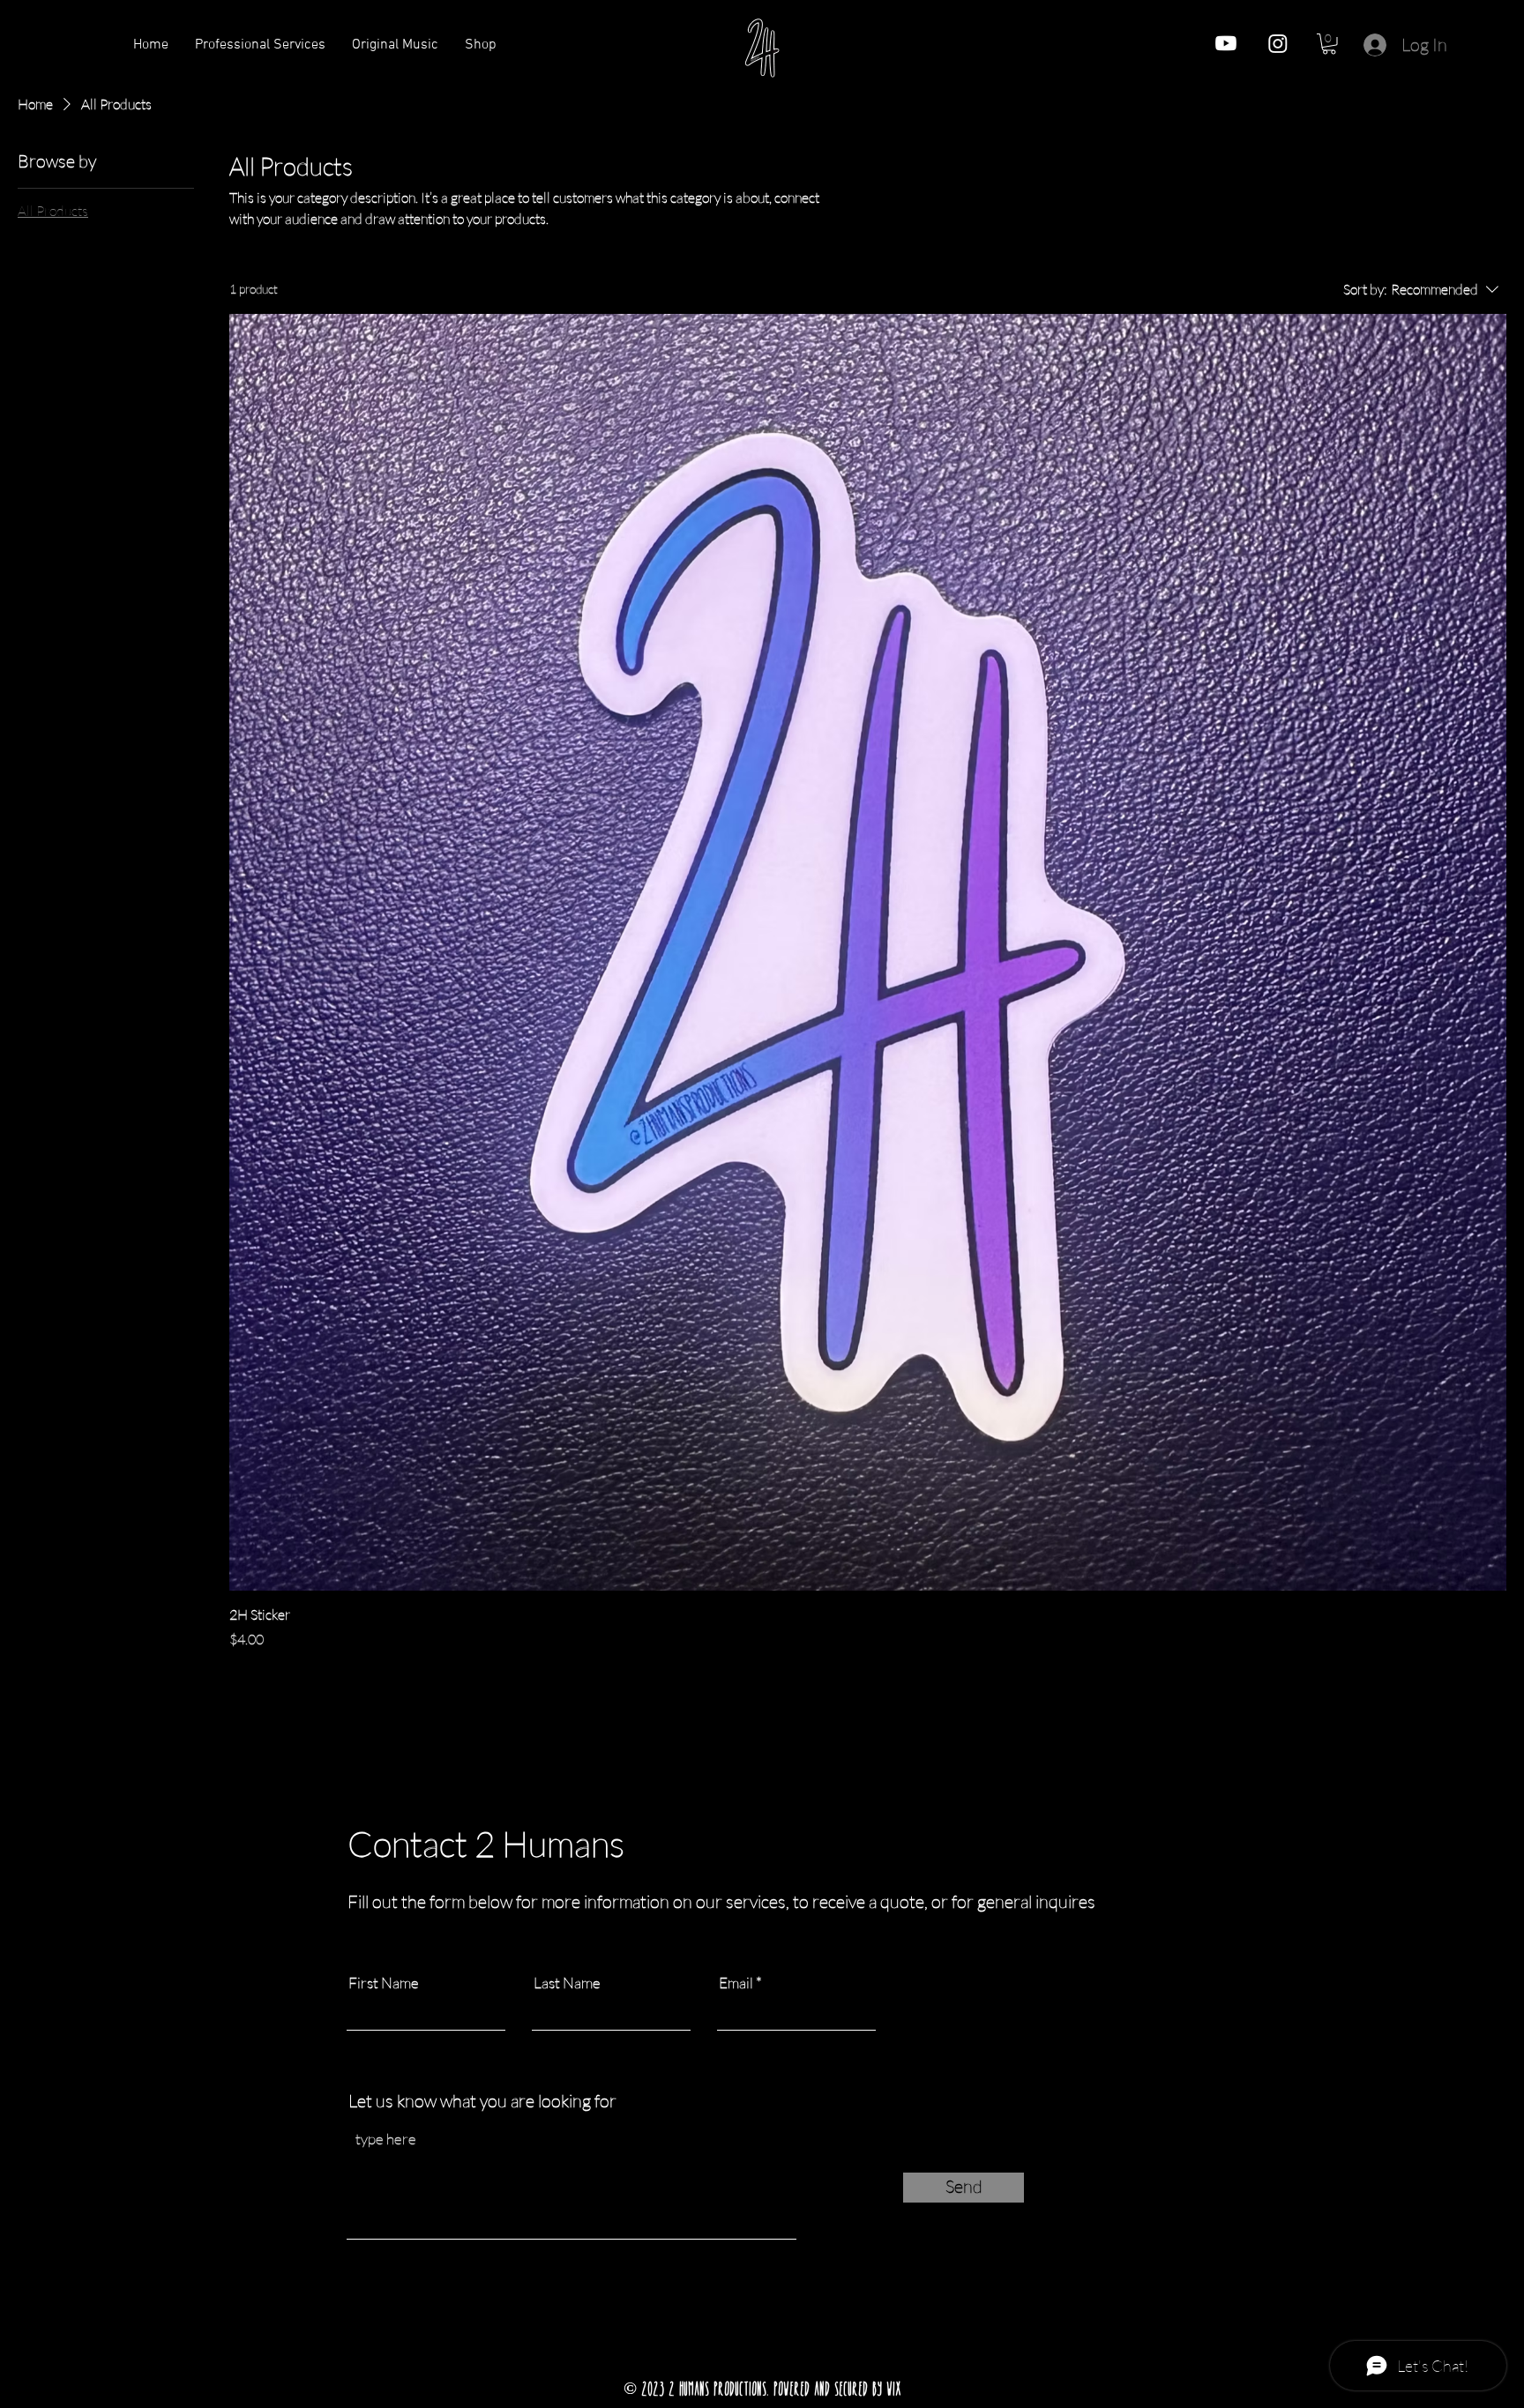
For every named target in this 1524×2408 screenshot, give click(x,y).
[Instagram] (1278, 43)
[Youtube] (1226, 43)
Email (736, 1983)
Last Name (567, 1983)
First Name (384, 1983)
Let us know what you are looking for (482, 2101)
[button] (1329, 44)
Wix (894, 2389)
